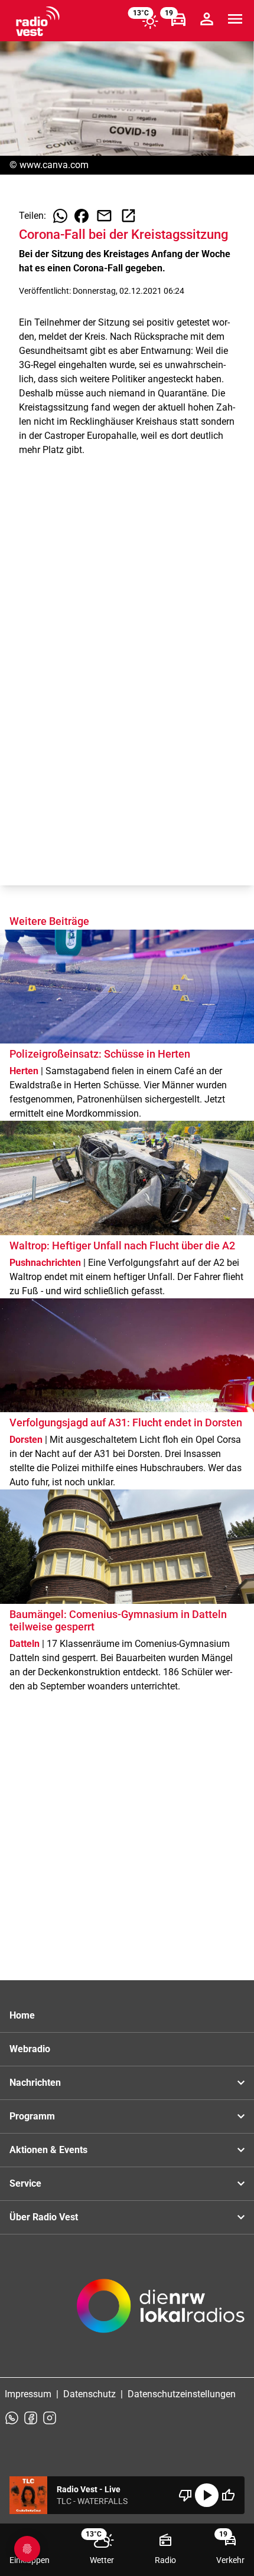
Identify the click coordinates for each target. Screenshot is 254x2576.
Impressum (28, 2394)
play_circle (207, 2495)
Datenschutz (89, 2394)
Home (22, 2015)
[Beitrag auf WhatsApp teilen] (60, 216)
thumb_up (228, 2495)
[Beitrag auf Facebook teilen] (82, 216)
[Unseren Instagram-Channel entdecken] (50, 2418)
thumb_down (185, 2495)
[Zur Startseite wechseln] (38, 21)
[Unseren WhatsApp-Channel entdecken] (12, 2418)
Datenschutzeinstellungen (182, 2394)
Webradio (30, 2049)
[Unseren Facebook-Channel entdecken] (31, 2418)
